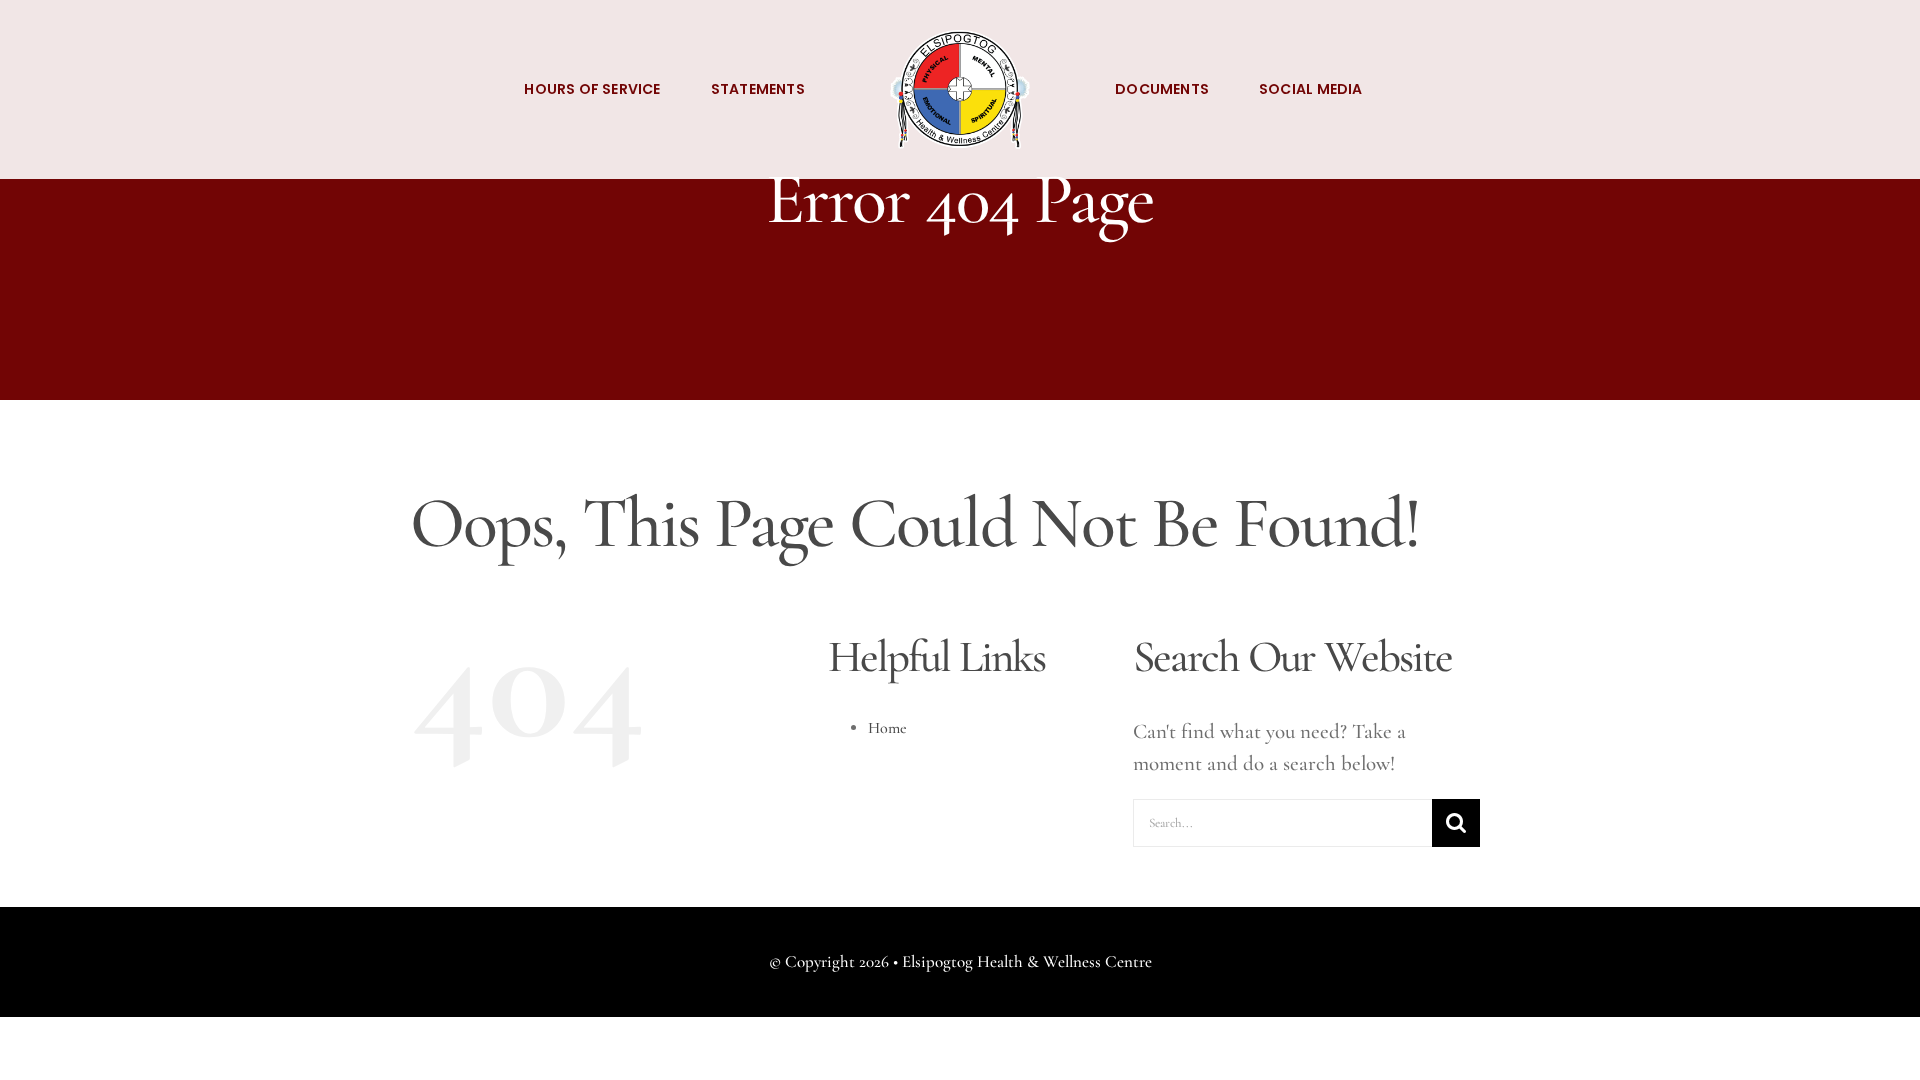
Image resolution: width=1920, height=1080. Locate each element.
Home (887, 728)
